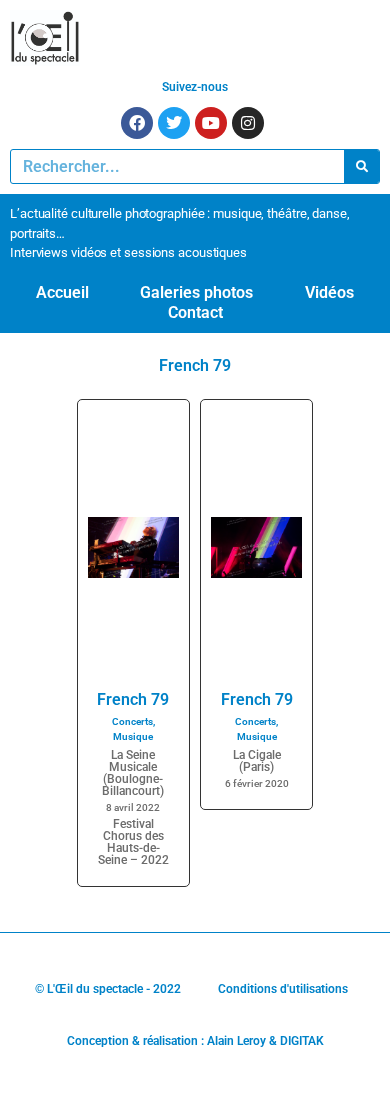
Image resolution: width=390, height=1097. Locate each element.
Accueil (62, 292)
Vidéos (329, 292)
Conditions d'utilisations (283, 989)
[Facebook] (137, 123)
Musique (133, 736)
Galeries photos (196, 292)
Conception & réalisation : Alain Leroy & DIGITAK (195, 1041)
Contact (195, 312)
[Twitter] (174, 123)
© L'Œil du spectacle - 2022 (108, 989)
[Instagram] (248, 123)
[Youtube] (211, 123)
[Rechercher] (361, 166)
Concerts (132, 721)
